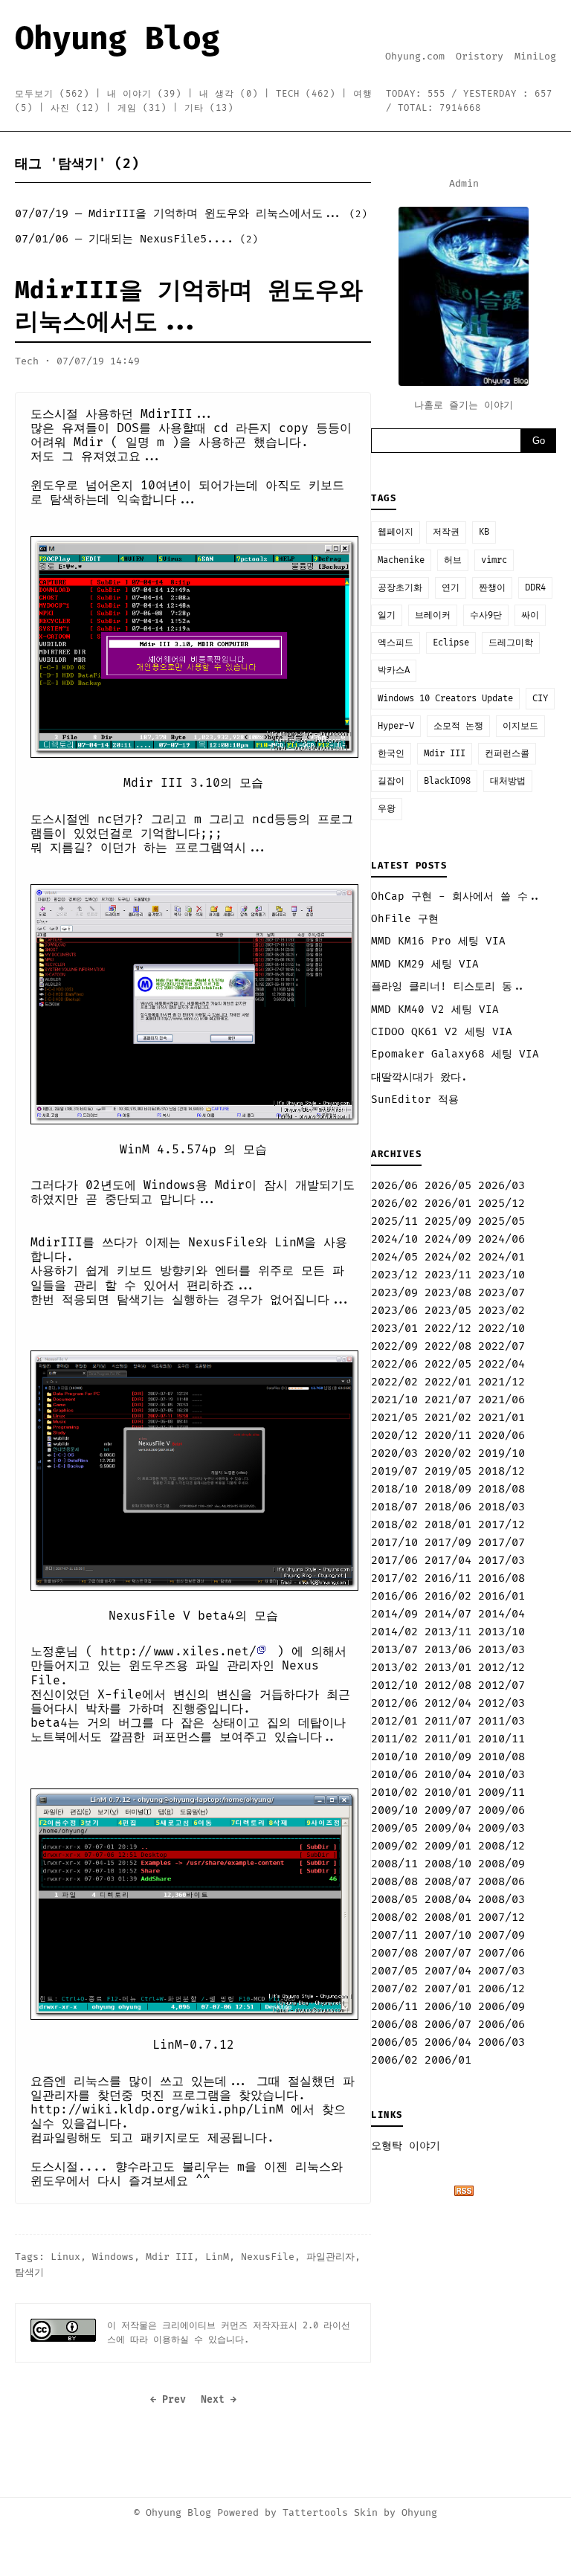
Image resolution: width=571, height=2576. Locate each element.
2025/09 (448, 1221)
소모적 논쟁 (458, 726)
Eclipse (451, 643)
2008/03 (501, 1900)
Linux (65, 2257)
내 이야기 (144, 94)
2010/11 (501, 1739)
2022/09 (394, 1346)
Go (539, 441)
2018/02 (394, 1525)
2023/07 (501, 1293)
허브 (453, 560)
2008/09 (501, 1864)
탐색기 (29, 2273)
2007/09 (501, 1935)
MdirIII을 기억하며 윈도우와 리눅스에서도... (189, 306)
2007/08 (394, 1953)
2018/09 (448, 1489)
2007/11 (394, 1935)
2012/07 (501, 1685)
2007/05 (394, 1971)
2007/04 (448, 1971)
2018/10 (394, 1489)
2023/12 (394, 1275)
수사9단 (486, 615)
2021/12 (501, 1382)
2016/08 (501, 1578)
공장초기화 (400, 588)
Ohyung (419, 2513)
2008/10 (448, 1864)
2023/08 (448, 1293)
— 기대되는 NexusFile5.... (136, 239)
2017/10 (394, 1543)
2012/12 (501, 1668)
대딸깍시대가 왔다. (419, 1077)
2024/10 (394, 1239)
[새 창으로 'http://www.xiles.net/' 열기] (266, 1652)
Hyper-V (396, 726)
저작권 (446, 532)
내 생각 (229, 94)
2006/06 (501, 2025)
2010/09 (448, 1757)
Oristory (480, 57)
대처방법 (508, 781)
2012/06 (394, 1703)
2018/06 (448, 1507)
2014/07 (448, 1614)
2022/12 (448, 1329)
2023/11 (448, 1275)
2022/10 (501, 1329)
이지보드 (520, 726)
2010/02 (394, 1793)
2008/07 (448, 1882)
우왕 (387, 809)
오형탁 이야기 (406, 2146)
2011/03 (501, 1721)
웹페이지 (396, 532)
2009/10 (394, 1810)
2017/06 (394, 1561)
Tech (306, 94)
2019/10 (501, 1453)
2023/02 (501, 1311)
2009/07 (448, 1810)
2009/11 (501, 1793)
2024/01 (501, 1257)
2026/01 (448, 1204)
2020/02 (448, 1453)
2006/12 (501, 1989)
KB (484, 532)
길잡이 (391, 781)
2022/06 (394, 1364)
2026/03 (501, 1186)
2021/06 (501, 1400)
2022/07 (501, 1346)
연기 (451, 588)
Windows (113, 2257)
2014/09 (394, 1614)
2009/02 (394, 1846)
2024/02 (448, 1257)
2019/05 (448, 1471)
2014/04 (501, 1614)
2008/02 (394, 1917)
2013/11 (448, 1632)
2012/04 (448, 1703)
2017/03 (501, 1561)
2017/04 (448, 1561)
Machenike (401, 560)
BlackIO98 (447, 781)
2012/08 (448, 1685)
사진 (75, 108)
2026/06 (394, 1186)
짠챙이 (492, 588)
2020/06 (501, 1436)
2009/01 (448, 1846)
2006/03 (501, 2042)
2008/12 (501, 1846)
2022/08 (448, 1346)
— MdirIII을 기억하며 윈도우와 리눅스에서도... (191, 214)
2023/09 (394, 1293)
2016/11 (448, 1578)
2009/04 (448, 1828)
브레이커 (433, 615)
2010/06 (394, 1775)
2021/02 (448, 1418)
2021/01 (501, 1418)
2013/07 (394, 1650)
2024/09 (448, 1239)
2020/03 (394, 1453)
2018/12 (501, 1471)
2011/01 (448, 1739)
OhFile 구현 (405, 919)
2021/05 (394, 1418)
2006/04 (448, 2042)
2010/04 (448, 1775)
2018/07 (394, 1507)
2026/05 (448, 1186)
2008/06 (501, 1882)
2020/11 (448, 1436)
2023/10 (501, 1275)
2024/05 (394, 1257)
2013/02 (394, 1668)
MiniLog (535, 57)
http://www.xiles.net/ (178, 1652)
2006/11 (394, 2007)
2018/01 (448, 1525)
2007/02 (394, 1989)
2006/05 (394, 2042)
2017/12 (501, 1525)
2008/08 (394, 1882)
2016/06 (394, 1596)
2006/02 (394, 2060)
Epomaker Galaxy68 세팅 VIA (455, 1054)
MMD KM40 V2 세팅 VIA (435, 1010)
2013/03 (501, 1650)
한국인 (391, 754)
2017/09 (448, 1543)
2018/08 (501, 1489)
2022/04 (501, 1364)
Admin (464, 184)
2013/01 (448, 1668)
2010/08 (501, 1757)
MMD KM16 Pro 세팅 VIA (438, 941)
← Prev (168, 2400)
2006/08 (394, 2025)
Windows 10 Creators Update (445, 699)
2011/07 (448, 1721)
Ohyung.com (415, 57)
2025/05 (501, 1221)
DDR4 (535, 588)
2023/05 (448, 1311)
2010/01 (448, 1793)
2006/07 (448, 2025)
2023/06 (394, 1311)
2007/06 (501, 1953)
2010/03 (501, 1775)
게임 (142, 108)
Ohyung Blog (117, 39)
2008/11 (394, 1864)
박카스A (394, 670)
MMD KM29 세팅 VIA (425, 964)
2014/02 (394, 1632)
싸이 (530, 615)
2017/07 (501, 1543)
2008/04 (448, 1900)
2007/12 (501, 1917)
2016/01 (501, 1596)
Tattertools (315, 2513)
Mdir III (170, 2257)
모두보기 (52, 94)
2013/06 (448, 1650)
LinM (217, 2257)
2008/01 (448, 1917)
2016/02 (448, 1596)
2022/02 (394, 1382)
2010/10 (394, 1757)
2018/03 (501, 1507)
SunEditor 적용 (415, 1099)
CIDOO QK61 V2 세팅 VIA (442, 1032)
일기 (387, 615)
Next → (219, 2400)
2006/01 (448, 2060)
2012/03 (501, 1703)
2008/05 (394, 1900)
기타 (209, 108)
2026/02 (394, 1204)
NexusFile (268, 2257)
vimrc (494, 560)
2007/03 (501, 1971)
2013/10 (501, 1632)
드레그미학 (511, 643)
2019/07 (394, 1471)
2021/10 (394, 1400)
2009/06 (501, 1810)
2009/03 (501, 1828)
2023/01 (394, 1329)
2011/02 (394, 1739)
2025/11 (394, 1221)
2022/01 (448, 1382)
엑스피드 (396, 643)
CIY (540, 699)
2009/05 (394, 1828)
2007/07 (448, 1953)
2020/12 (394, 1436)
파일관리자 (330, 2257)
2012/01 (394, 1721)
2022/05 (448, 1364)
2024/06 (501, 1239)
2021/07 (448, 1400)
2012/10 (394, 1685)
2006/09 (501, 2007)
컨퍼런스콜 (507, 754)
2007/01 (448, 1989)
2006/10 (448, 2007)
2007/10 (448, 1935)
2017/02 (394, 1578)
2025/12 (501, 1204)
